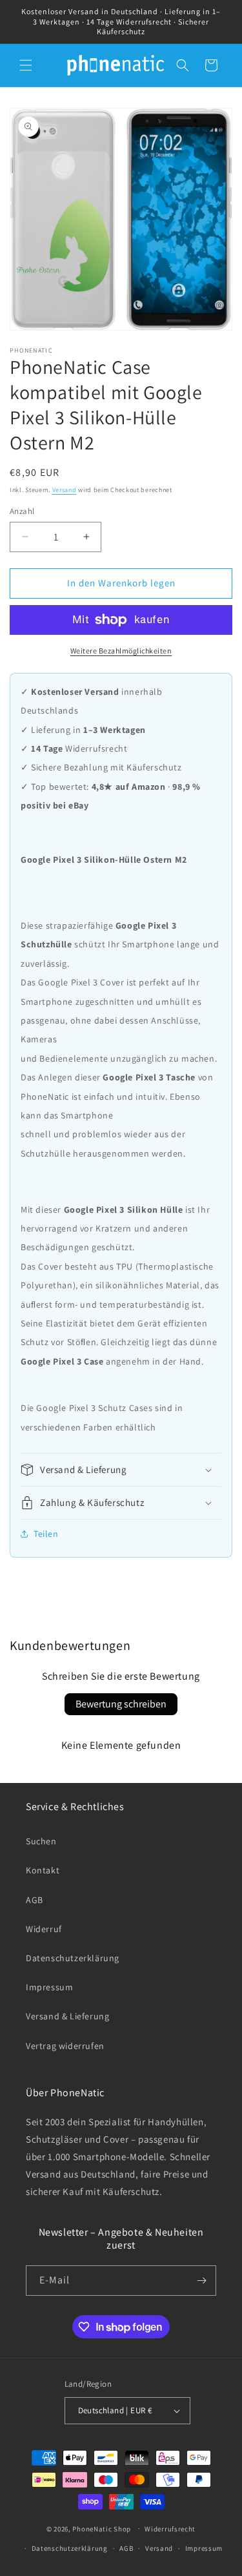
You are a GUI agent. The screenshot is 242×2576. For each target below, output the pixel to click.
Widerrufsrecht (170, 2529)
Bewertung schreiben (121, 1704)
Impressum (49, 1987)
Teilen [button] (46, 1534)
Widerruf (44, 1929)
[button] (26, 65)
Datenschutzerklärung (73, 1958)
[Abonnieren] (201, 2281)
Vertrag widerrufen (65, 2046)
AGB (35, 1900)
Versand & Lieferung (67, 2016)
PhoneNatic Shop (102, 2528)
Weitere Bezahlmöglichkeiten (121, 651)
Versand (65, 490)
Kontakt (43, 1870)
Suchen (41, 1841)
